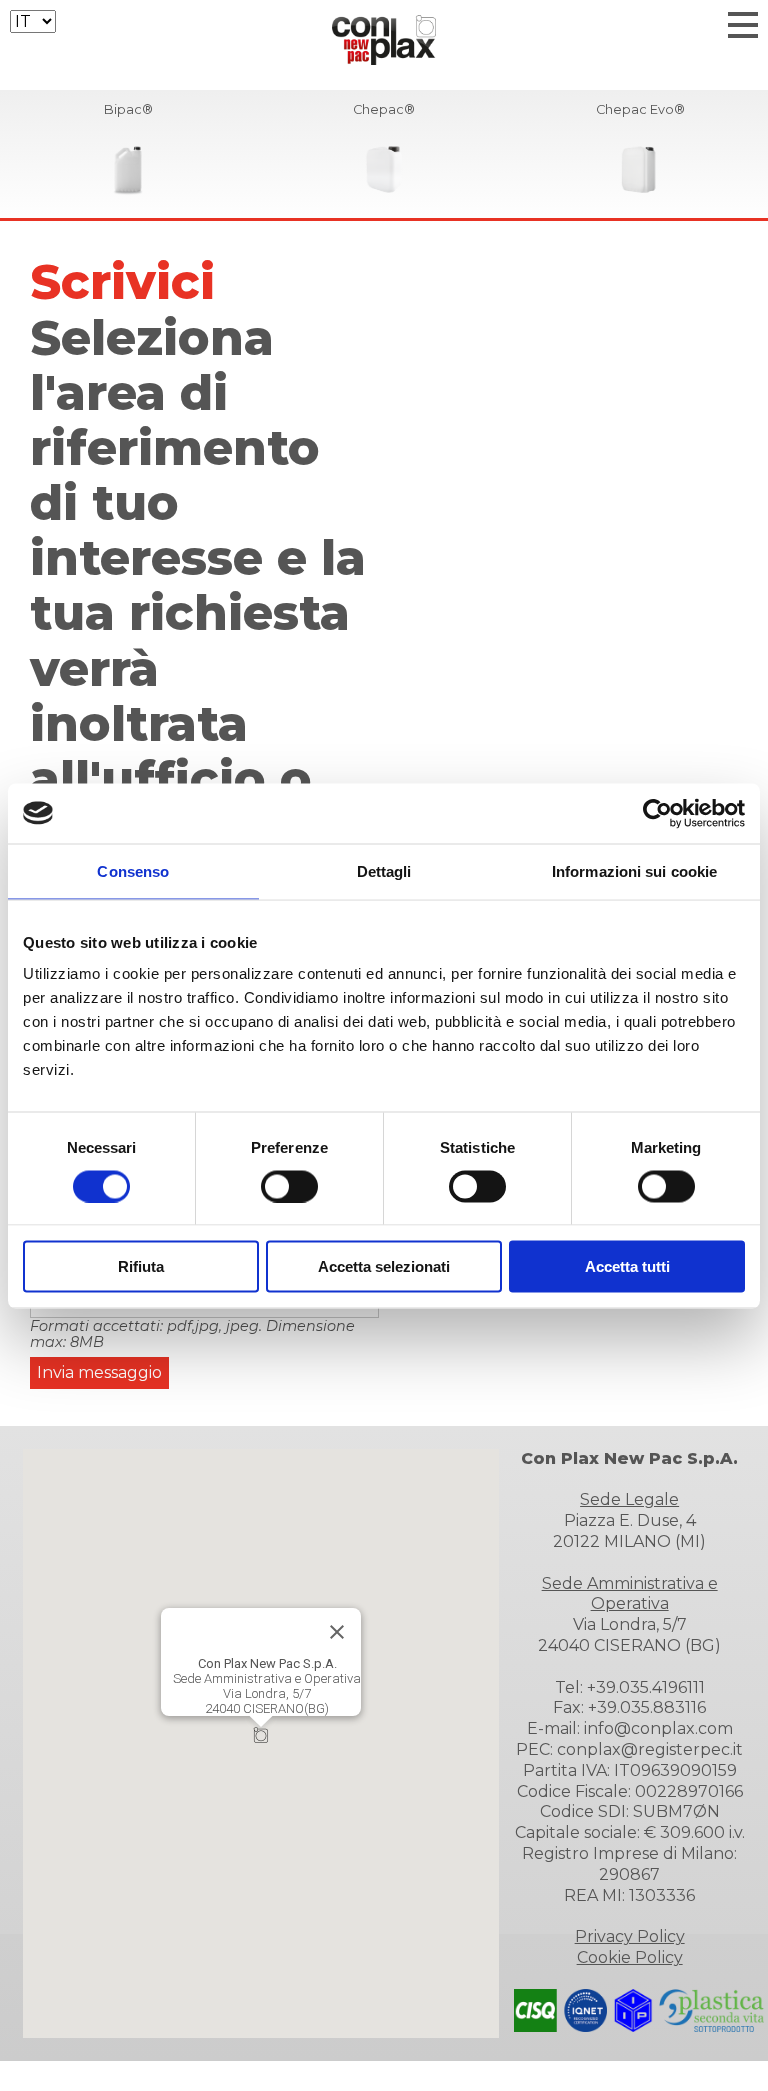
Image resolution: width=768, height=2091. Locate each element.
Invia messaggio (99, 1372)
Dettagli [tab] (384, 870)
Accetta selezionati (384, 1266)
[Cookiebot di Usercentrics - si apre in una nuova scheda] (657, 813)
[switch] (289, 1186)
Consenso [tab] (133, 870)
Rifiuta (141, 1266)
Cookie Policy (630, 1957)
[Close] (337, 1632)
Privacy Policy (630, 1936)
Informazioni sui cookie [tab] (634, 870)
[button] (261, 1735)
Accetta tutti (627, 1266)
